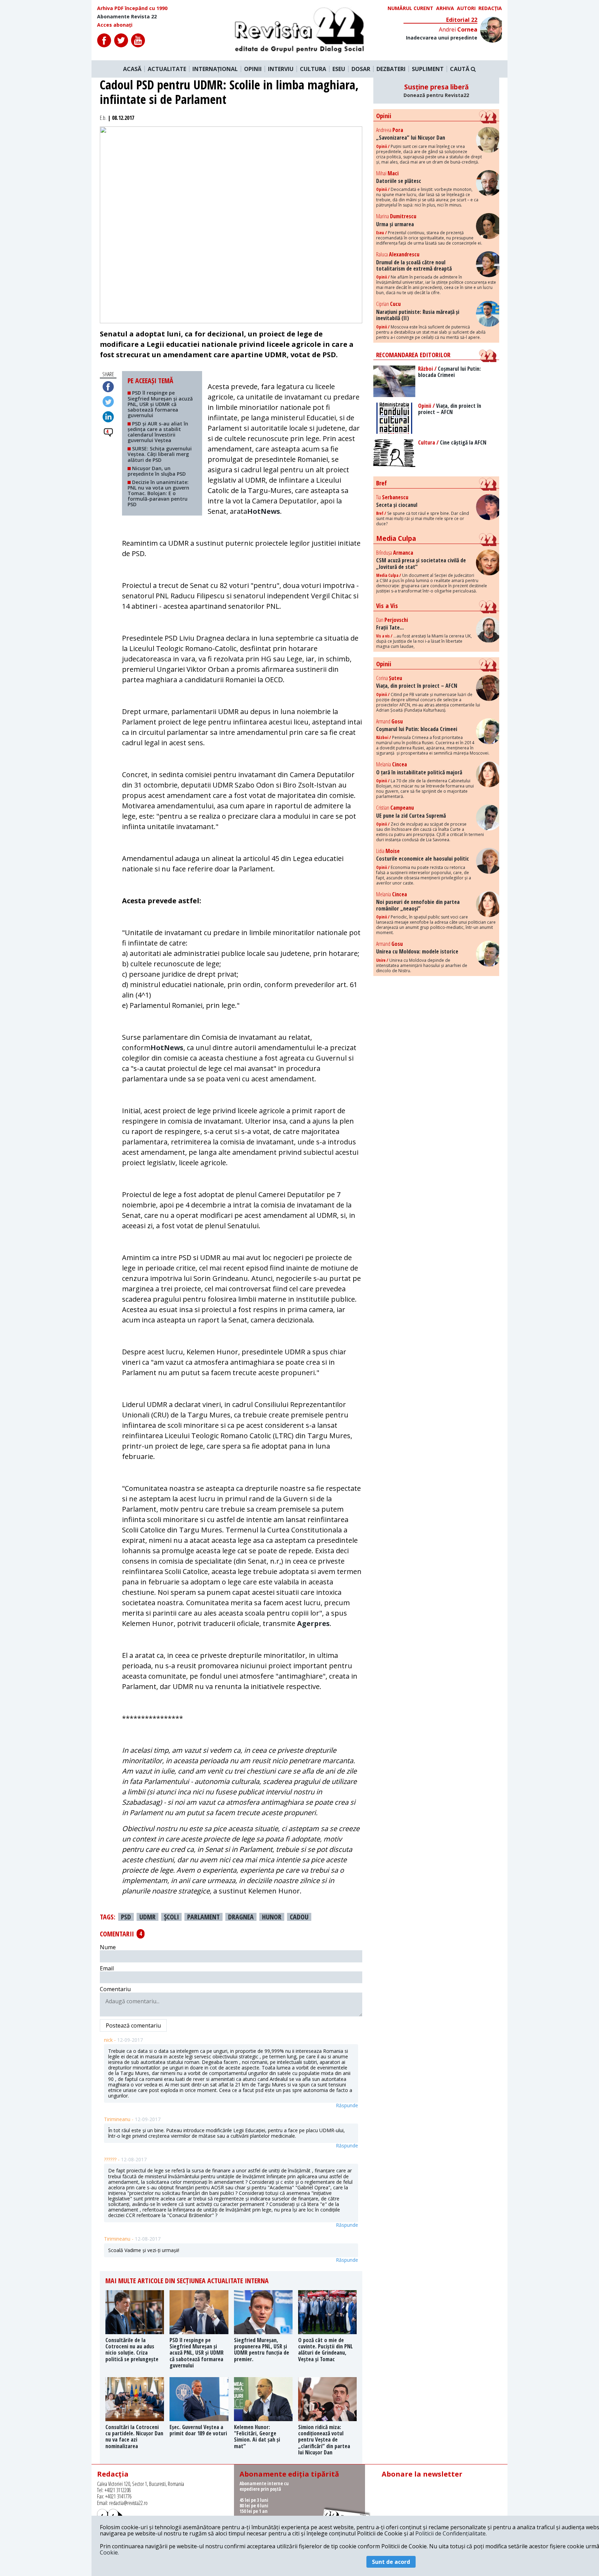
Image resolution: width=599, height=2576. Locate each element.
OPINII (253, 69)
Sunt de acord (391, 2562)
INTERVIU (281, 69)
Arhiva (445, 8)
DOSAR (361, 69)
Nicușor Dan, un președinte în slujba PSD (158, 471)
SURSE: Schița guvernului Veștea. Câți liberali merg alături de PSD (160, 454)
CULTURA (313, 69)
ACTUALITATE (167, 69)
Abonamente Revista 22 (127, 17)
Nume (108, 1947)
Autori (466, 8)
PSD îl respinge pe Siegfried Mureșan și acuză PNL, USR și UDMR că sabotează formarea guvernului (160, 404)
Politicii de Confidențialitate (450, 2533)
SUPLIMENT (428, 69)
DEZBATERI (391, 69)
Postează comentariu (133, 2025)
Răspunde (347, 2105)
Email (107, 1968)
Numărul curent (410, 8)
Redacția (490, 8)
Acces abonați (115, 25)
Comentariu (115, 1989)
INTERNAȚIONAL (215, 69)
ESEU (339, 69)
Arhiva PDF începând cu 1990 (132, 8)
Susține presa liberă (436, 90)
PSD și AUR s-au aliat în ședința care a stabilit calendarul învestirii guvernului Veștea (158, 432)
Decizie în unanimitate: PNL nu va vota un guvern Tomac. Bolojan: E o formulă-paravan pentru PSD (158, 493)
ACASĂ (132, 69)
